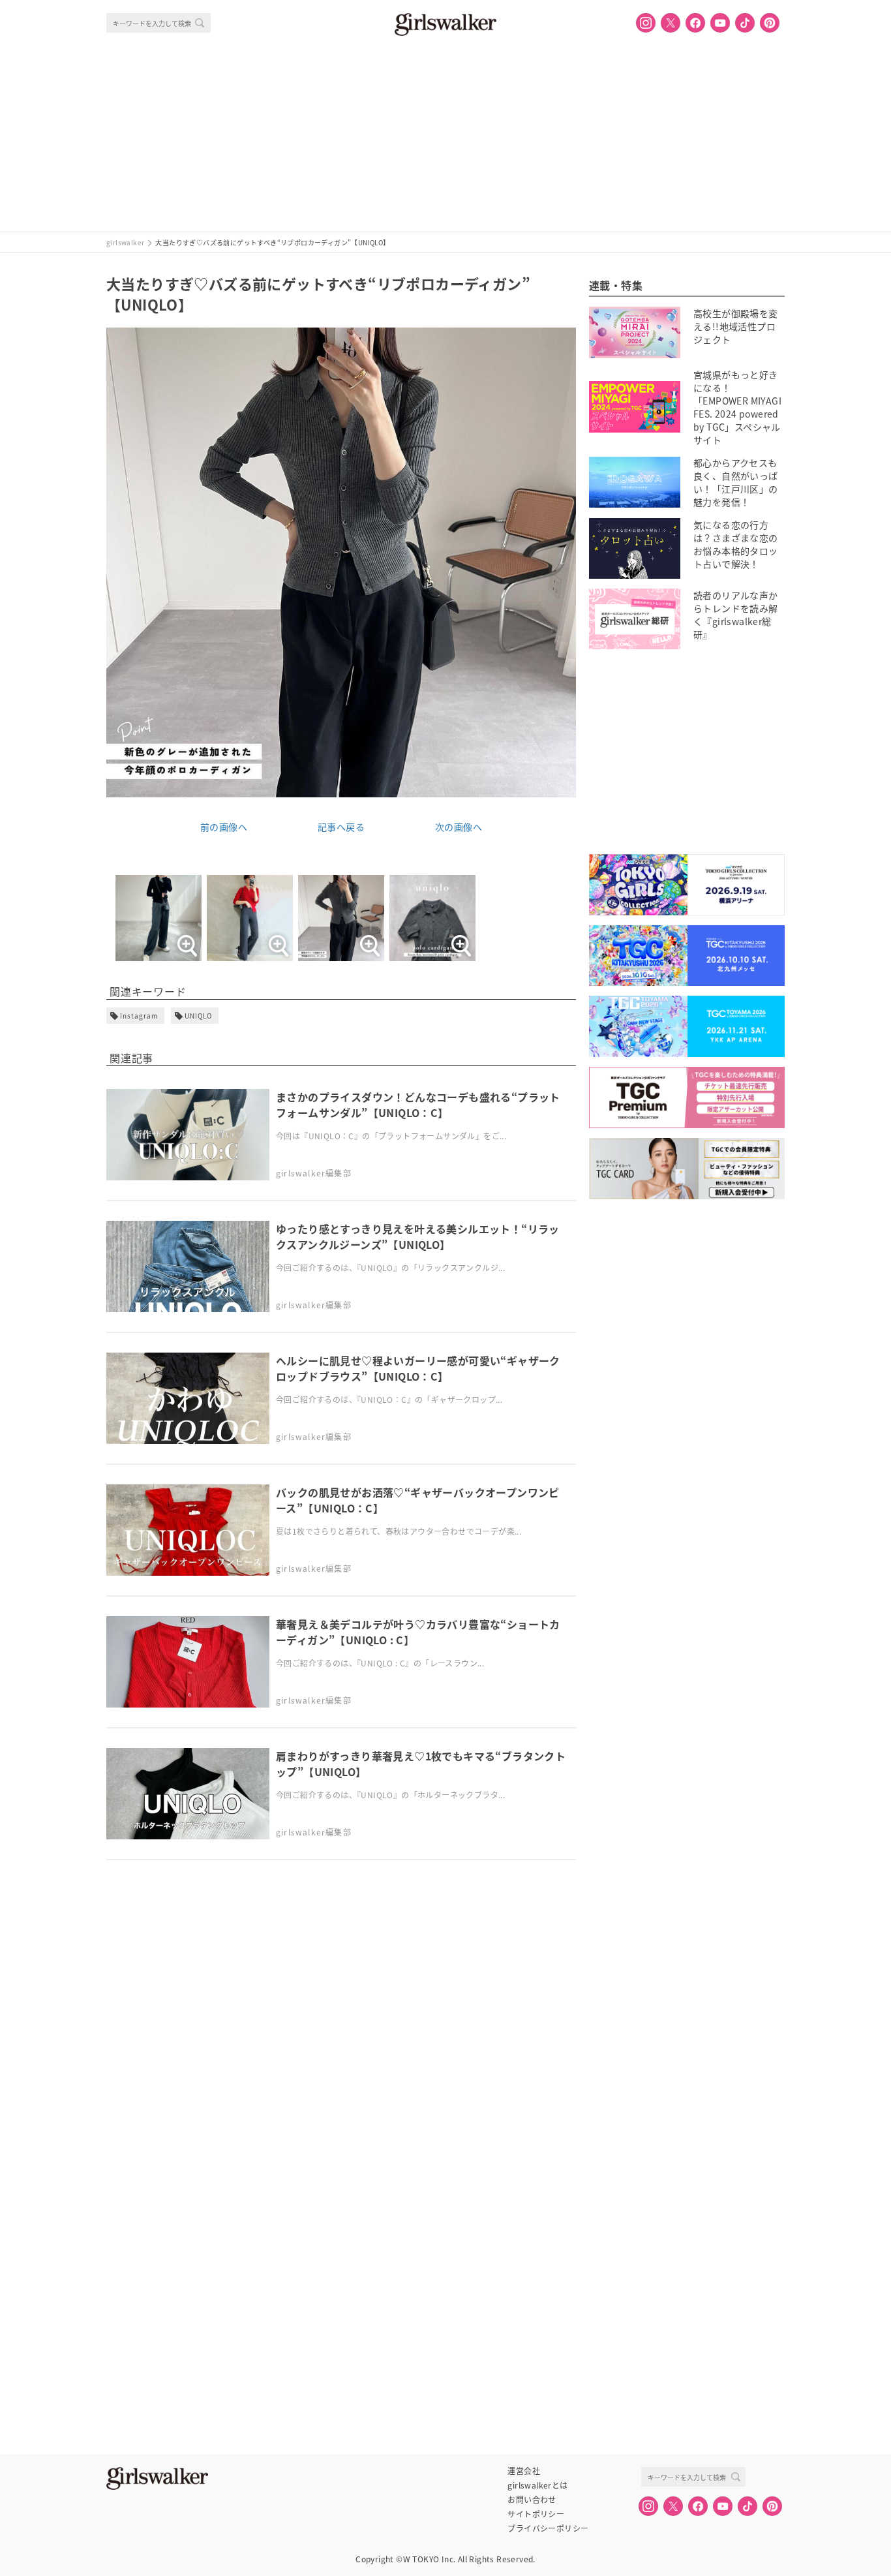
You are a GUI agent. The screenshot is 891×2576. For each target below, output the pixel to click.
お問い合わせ (532, 2500)
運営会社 (524, 2471)
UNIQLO (198, 1016)
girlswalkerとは (537, 2485)
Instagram (139, 1016)
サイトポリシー (536, 2514)
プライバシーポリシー (548, 2528)
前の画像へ (224, 827)
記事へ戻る (341, 827)
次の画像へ (459, 827)
